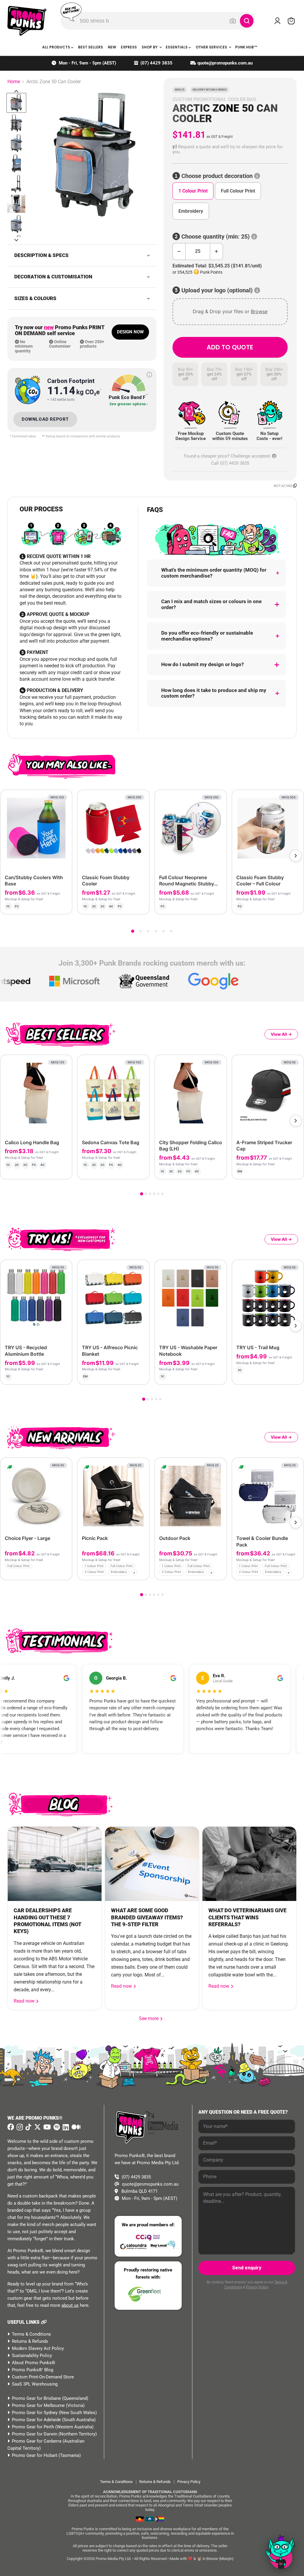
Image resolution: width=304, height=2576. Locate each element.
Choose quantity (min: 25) (216, 237)
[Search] (247, 21)
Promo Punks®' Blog (33, 2370)
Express (129, 47)
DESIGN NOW (130, 332)
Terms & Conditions (31, 2334)
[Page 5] (164, 931)
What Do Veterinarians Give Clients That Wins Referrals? (247, 1917)
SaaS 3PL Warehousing (35, 2384)
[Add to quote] (62, 905)
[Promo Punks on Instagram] (19, 2127)
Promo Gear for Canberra (37, 2441)
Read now (25, 2001)
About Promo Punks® (34, 2363)
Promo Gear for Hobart (35, 2455)
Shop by (150, 47)
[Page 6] (171, 931)
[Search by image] (233, 21)
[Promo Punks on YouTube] (46, 2127)
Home (14, 82)
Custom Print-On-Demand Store (43, 2377)
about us (70, 2305)
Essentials (177, 47)
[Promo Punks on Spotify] (56, 2127)
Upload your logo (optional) (217, 290)
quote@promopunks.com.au (225, 63)
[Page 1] (133, 931)
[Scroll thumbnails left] (16, 91)
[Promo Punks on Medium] (75, 2127)
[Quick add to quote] (66, 1574)
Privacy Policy (257, 2287)
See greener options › (129, 404)
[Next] (296, 856)
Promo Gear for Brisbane (36, 2398)
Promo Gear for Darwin (35, 2434)
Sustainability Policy (32, 2356)
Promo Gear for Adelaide (36, 2420)
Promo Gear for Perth (33, 2427)
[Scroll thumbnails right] (16, 240)
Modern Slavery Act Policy (38, 2348)
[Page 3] (148, 931)
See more (151, 2018)
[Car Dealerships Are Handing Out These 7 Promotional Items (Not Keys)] (55, 1864)
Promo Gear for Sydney (35, 2413)
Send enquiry (247, 2268)
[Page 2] (140, 931)
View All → (281, 1034)
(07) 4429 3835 (156, 63)
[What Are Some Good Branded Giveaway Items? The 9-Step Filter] (152, 1864)
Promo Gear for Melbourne (38, 2405)
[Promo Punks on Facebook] (11, 2127)
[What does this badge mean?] (149, 375)
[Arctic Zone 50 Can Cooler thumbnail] (16, 103)
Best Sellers (91, 47)
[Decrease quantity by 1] (179, 252)
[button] (230, 150)
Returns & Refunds (30, 2341)
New (112, 47)
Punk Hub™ (246, 47)
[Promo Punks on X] (37, 2127)
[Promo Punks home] (27, 21)
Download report (45, 419)
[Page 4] (156, 931)
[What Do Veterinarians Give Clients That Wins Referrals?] (249, 1864)
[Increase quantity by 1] (217, 252)
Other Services (212, 47)
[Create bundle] (48, 905)
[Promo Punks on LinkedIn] (65, 2127)
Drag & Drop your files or (230, 311)
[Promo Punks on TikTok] (28, 2127)
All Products (57, 47)
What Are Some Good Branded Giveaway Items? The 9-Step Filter (147, 1917)
